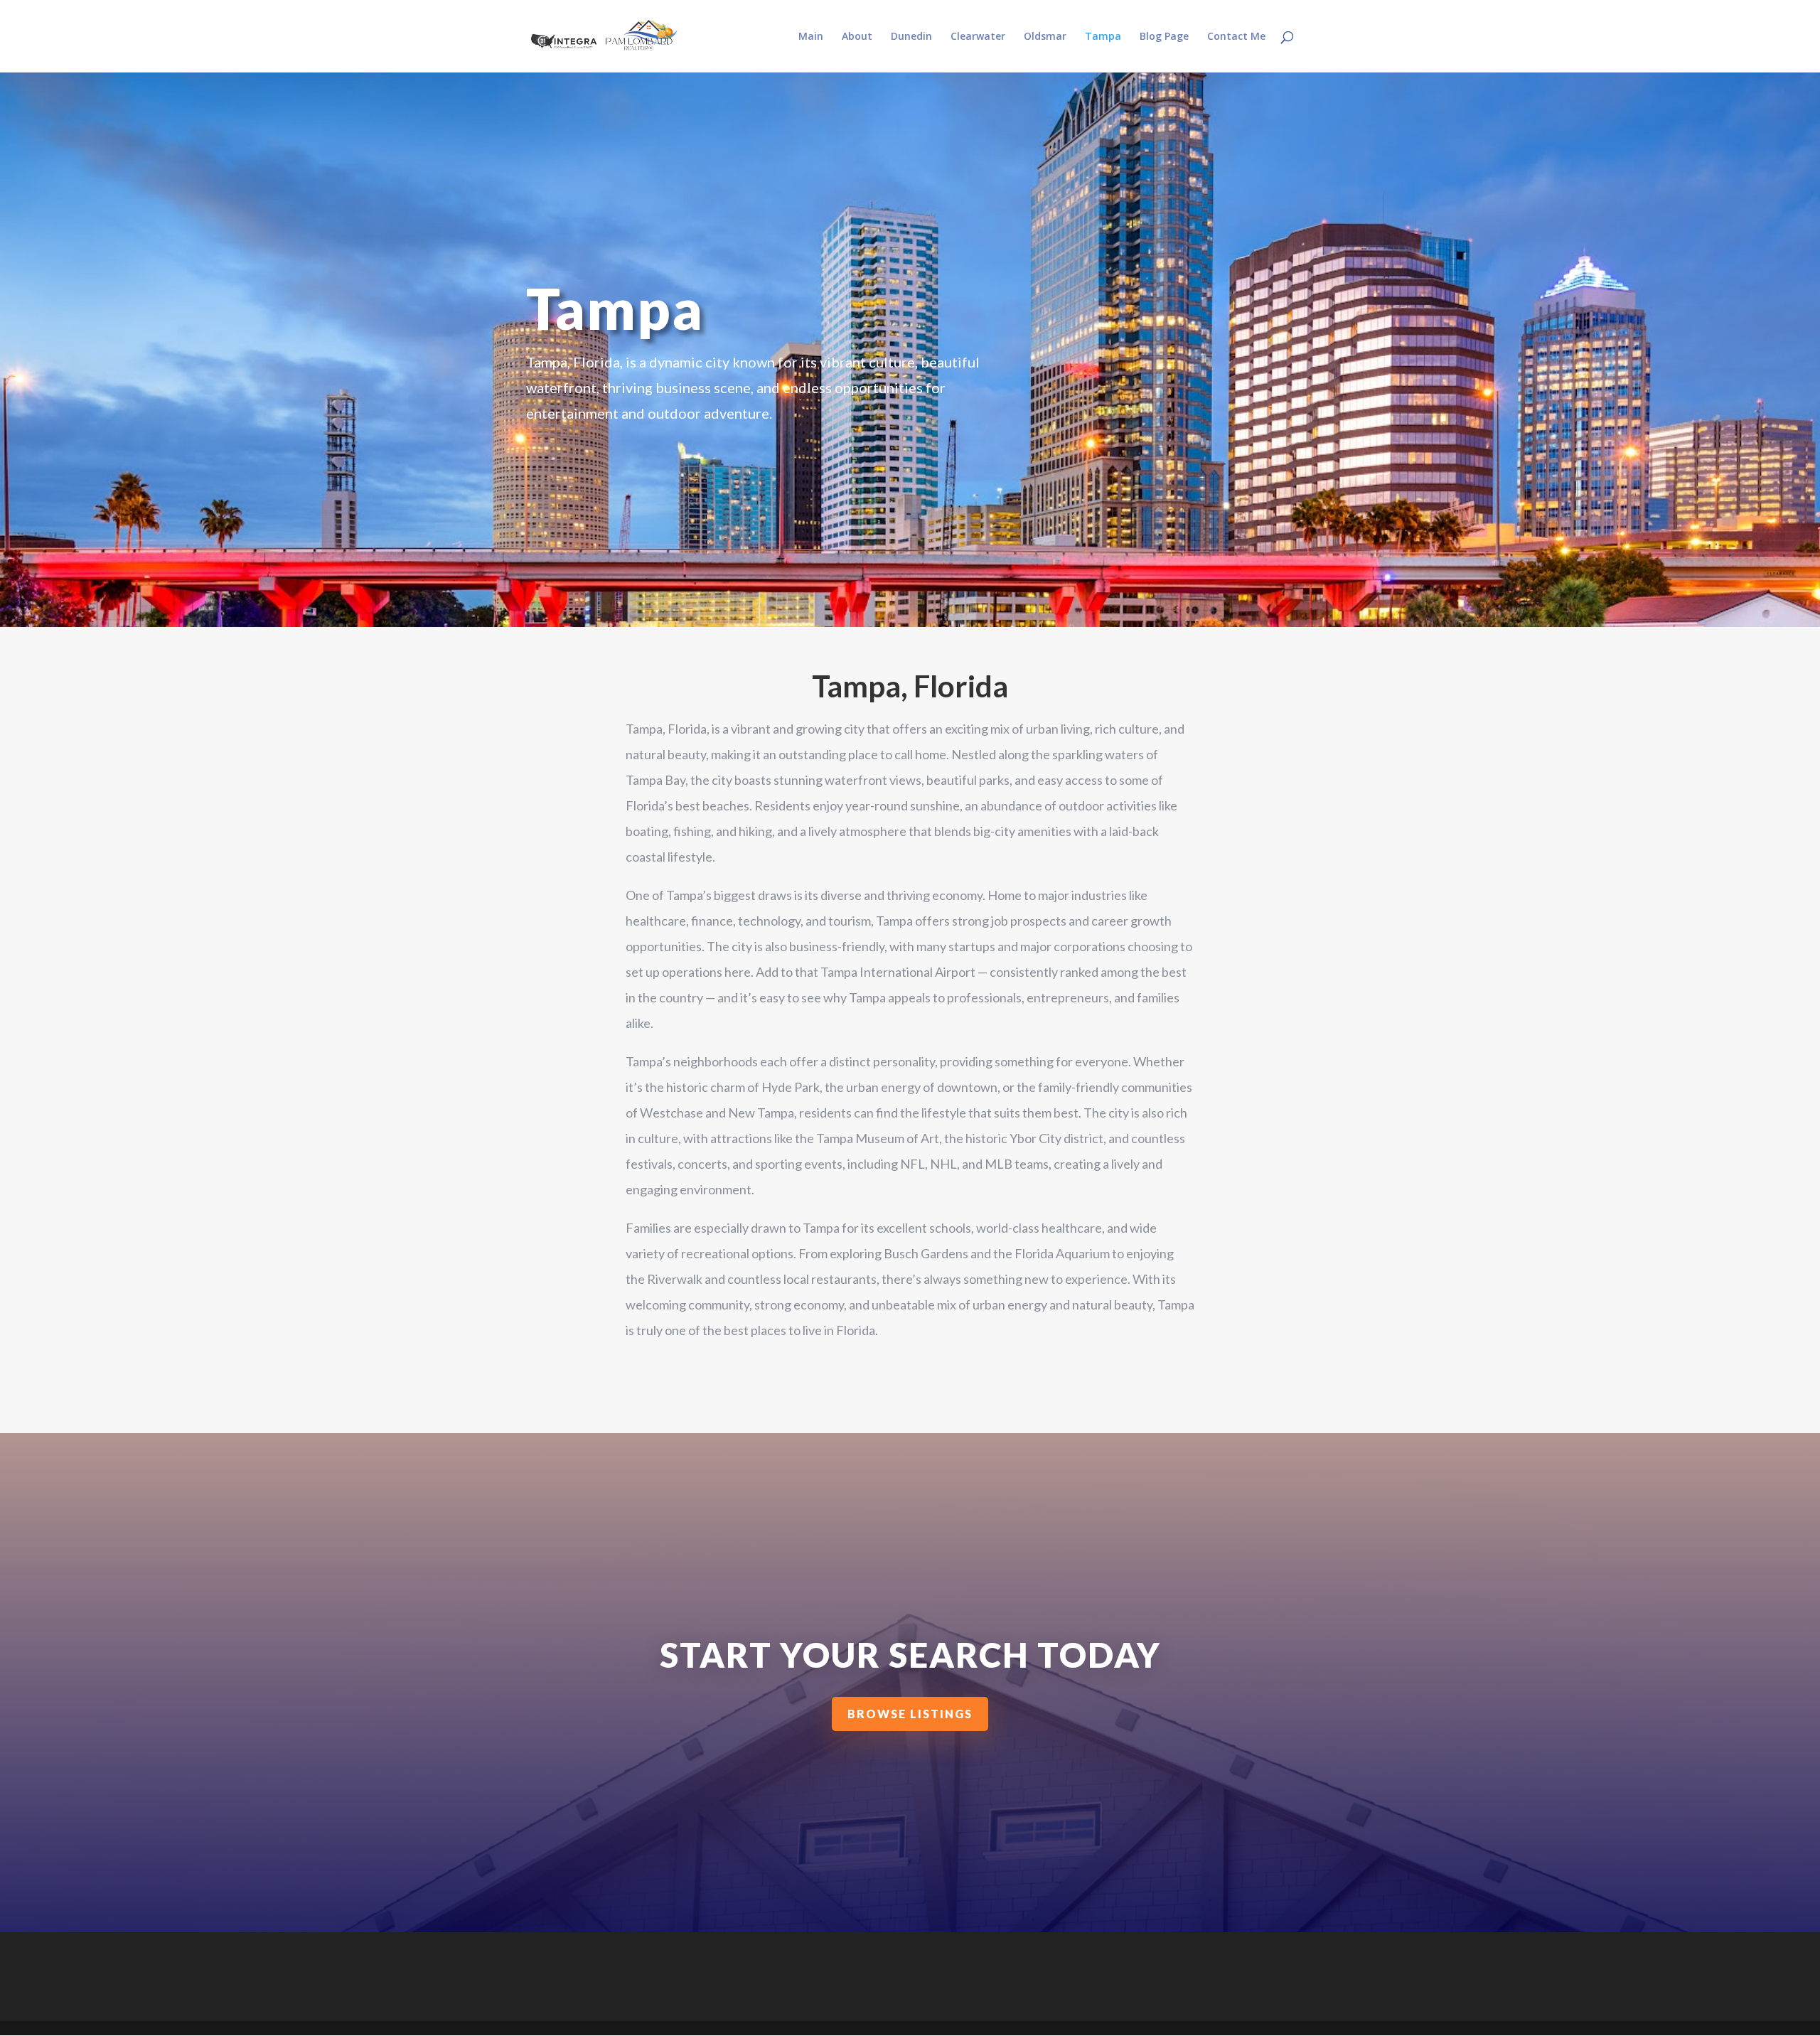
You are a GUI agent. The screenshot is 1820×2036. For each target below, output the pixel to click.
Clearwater (978, 37)
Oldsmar (1045, 37)
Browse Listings (910, 1714)
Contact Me (1236, 37)
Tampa (1103, 37)
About (857, 37)
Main (811, 37)
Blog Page (1164, 37)
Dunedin (911, 37)
